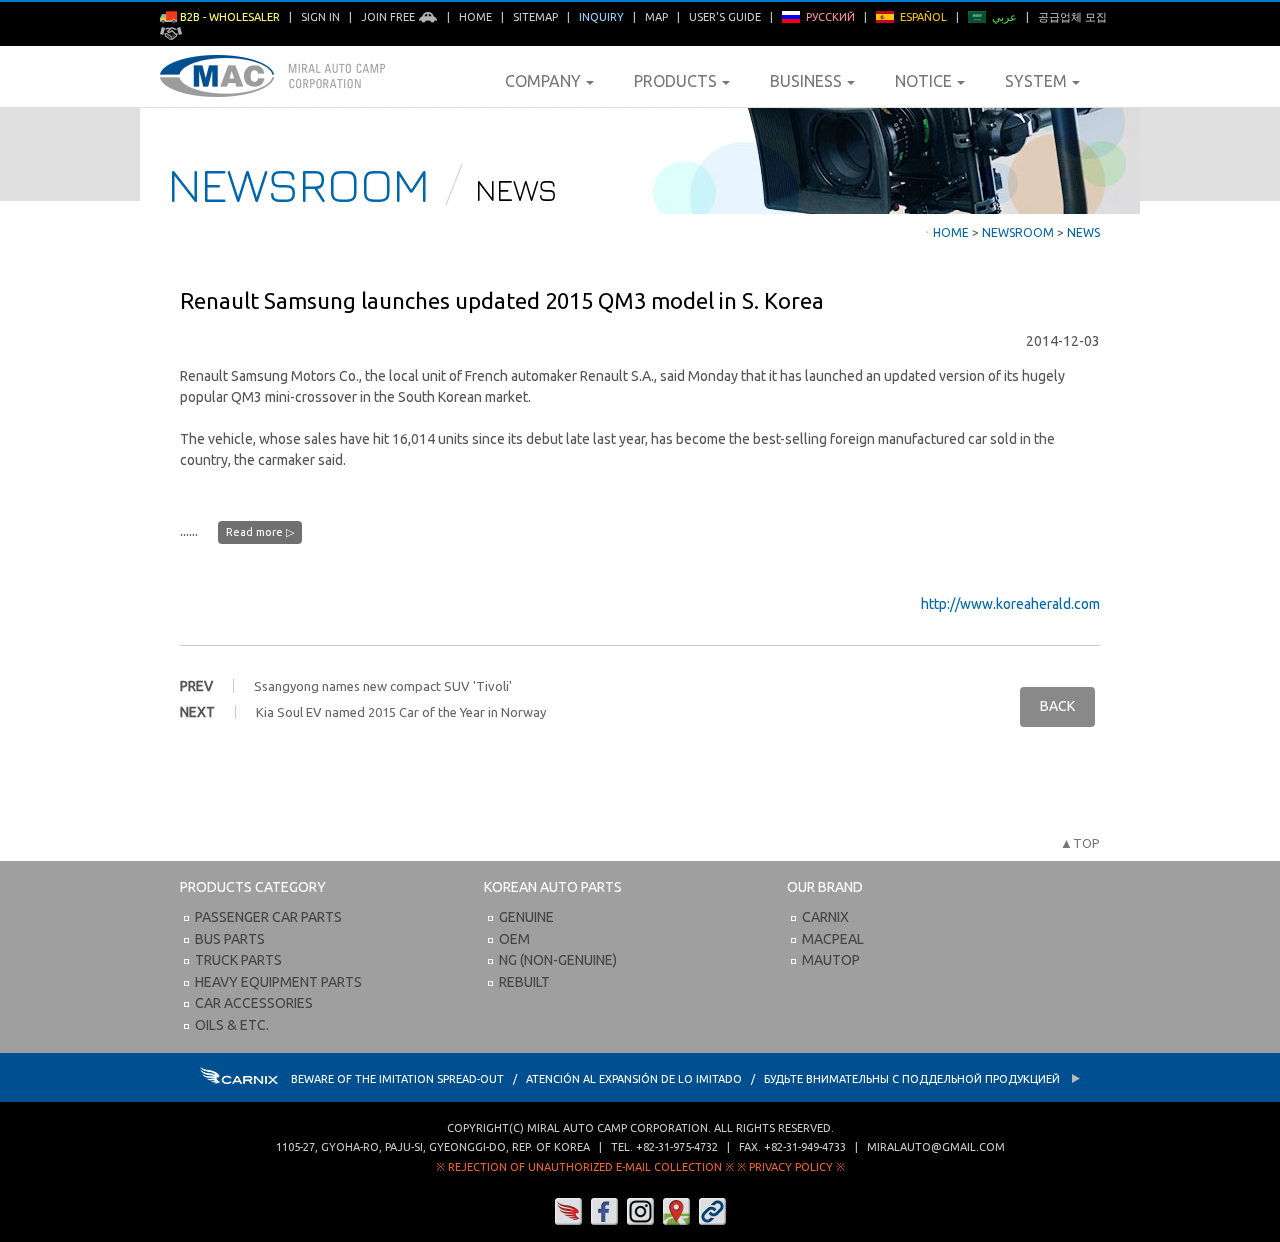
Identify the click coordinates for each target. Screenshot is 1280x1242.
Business (806, 81)
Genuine (526, 917)
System (1036, 81)
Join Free (389, 17)
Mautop (831, 960)
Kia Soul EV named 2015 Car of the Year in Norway (401, 712)
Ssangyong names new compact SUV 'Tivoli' (383, 686)
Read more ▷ (260, 532)
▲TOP (1080, 843)
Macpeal (833, 939)
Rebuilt (524, 982)
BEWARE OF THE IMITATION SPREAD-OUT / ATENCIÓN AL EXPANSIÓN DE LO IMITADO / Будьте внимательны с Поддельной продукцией (677, 1079)
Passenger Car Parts (268, 917)
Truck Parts (238, 960)
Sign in (320, 17)
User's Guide (725, 17)
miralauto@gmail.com (936, 1147)
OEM (514, 939)
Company (543, 81)
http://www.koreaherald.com (1010, 604)
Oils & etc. (232, 1025)
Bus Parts (230, 939)
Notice (923, 81)
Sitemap (535, 17)
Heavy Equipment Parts (278, 982)
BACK (1057, 706)
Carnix (825, 917)
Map (656, 17)
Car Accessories (254, 1003)
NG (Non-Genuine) (558, 960)
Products (675, 81)
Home (475, 17)
